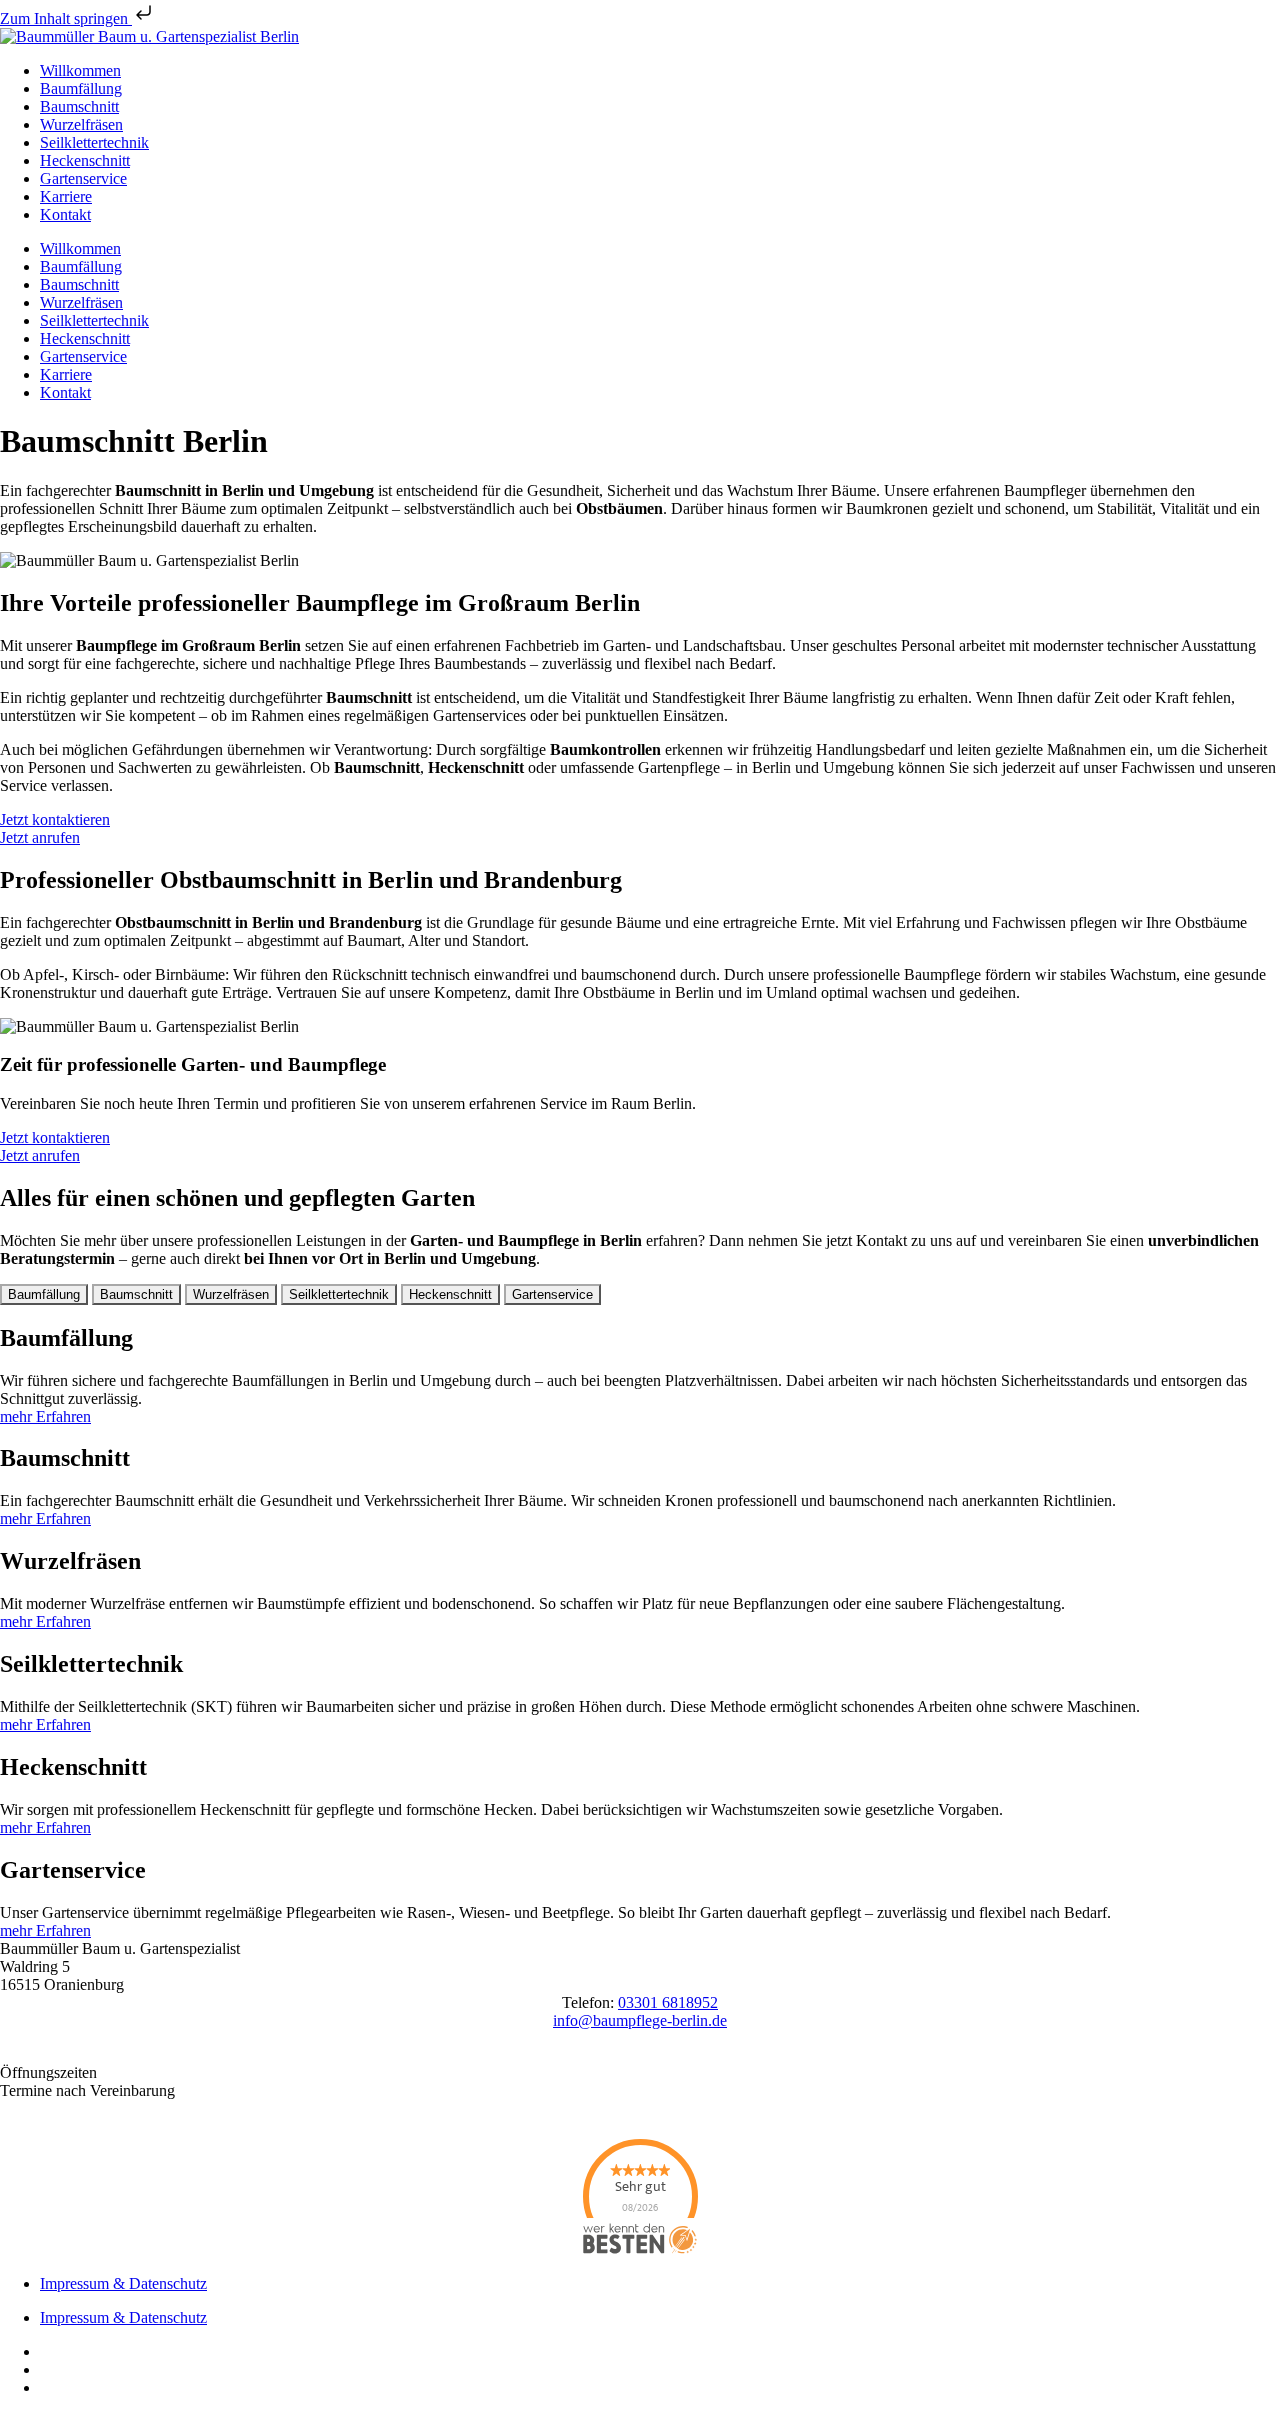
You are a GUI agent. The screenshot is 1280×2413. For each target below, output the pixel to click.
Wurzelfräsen (81, 124)
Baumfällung (81, 88)
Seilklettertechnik (94, 142)
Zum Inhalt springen (66, 18)
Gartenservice (83, 178)
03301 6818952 (668, 2002)
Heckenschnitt (85, 160)
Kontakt (65, 214)
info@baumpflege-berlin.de (640, 2020)
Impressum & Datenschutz (123, 2283)
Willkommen (80, 70)
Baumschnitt (79, 106)
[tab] (44, 1294)
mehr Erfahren (45, 1416)
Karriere (66, 196)
